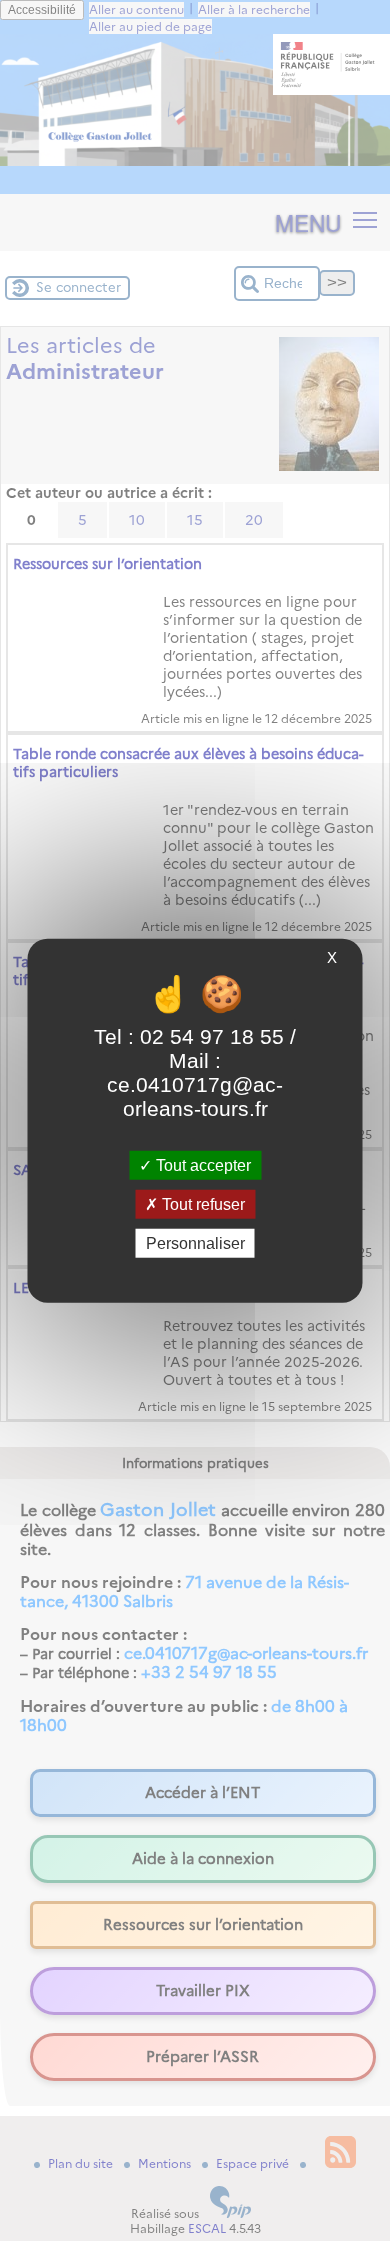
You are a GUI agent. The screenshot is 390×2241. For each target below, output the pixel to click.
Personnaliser (195, 1243)
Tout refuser (201, 1203)
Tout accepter (201, 1164)
